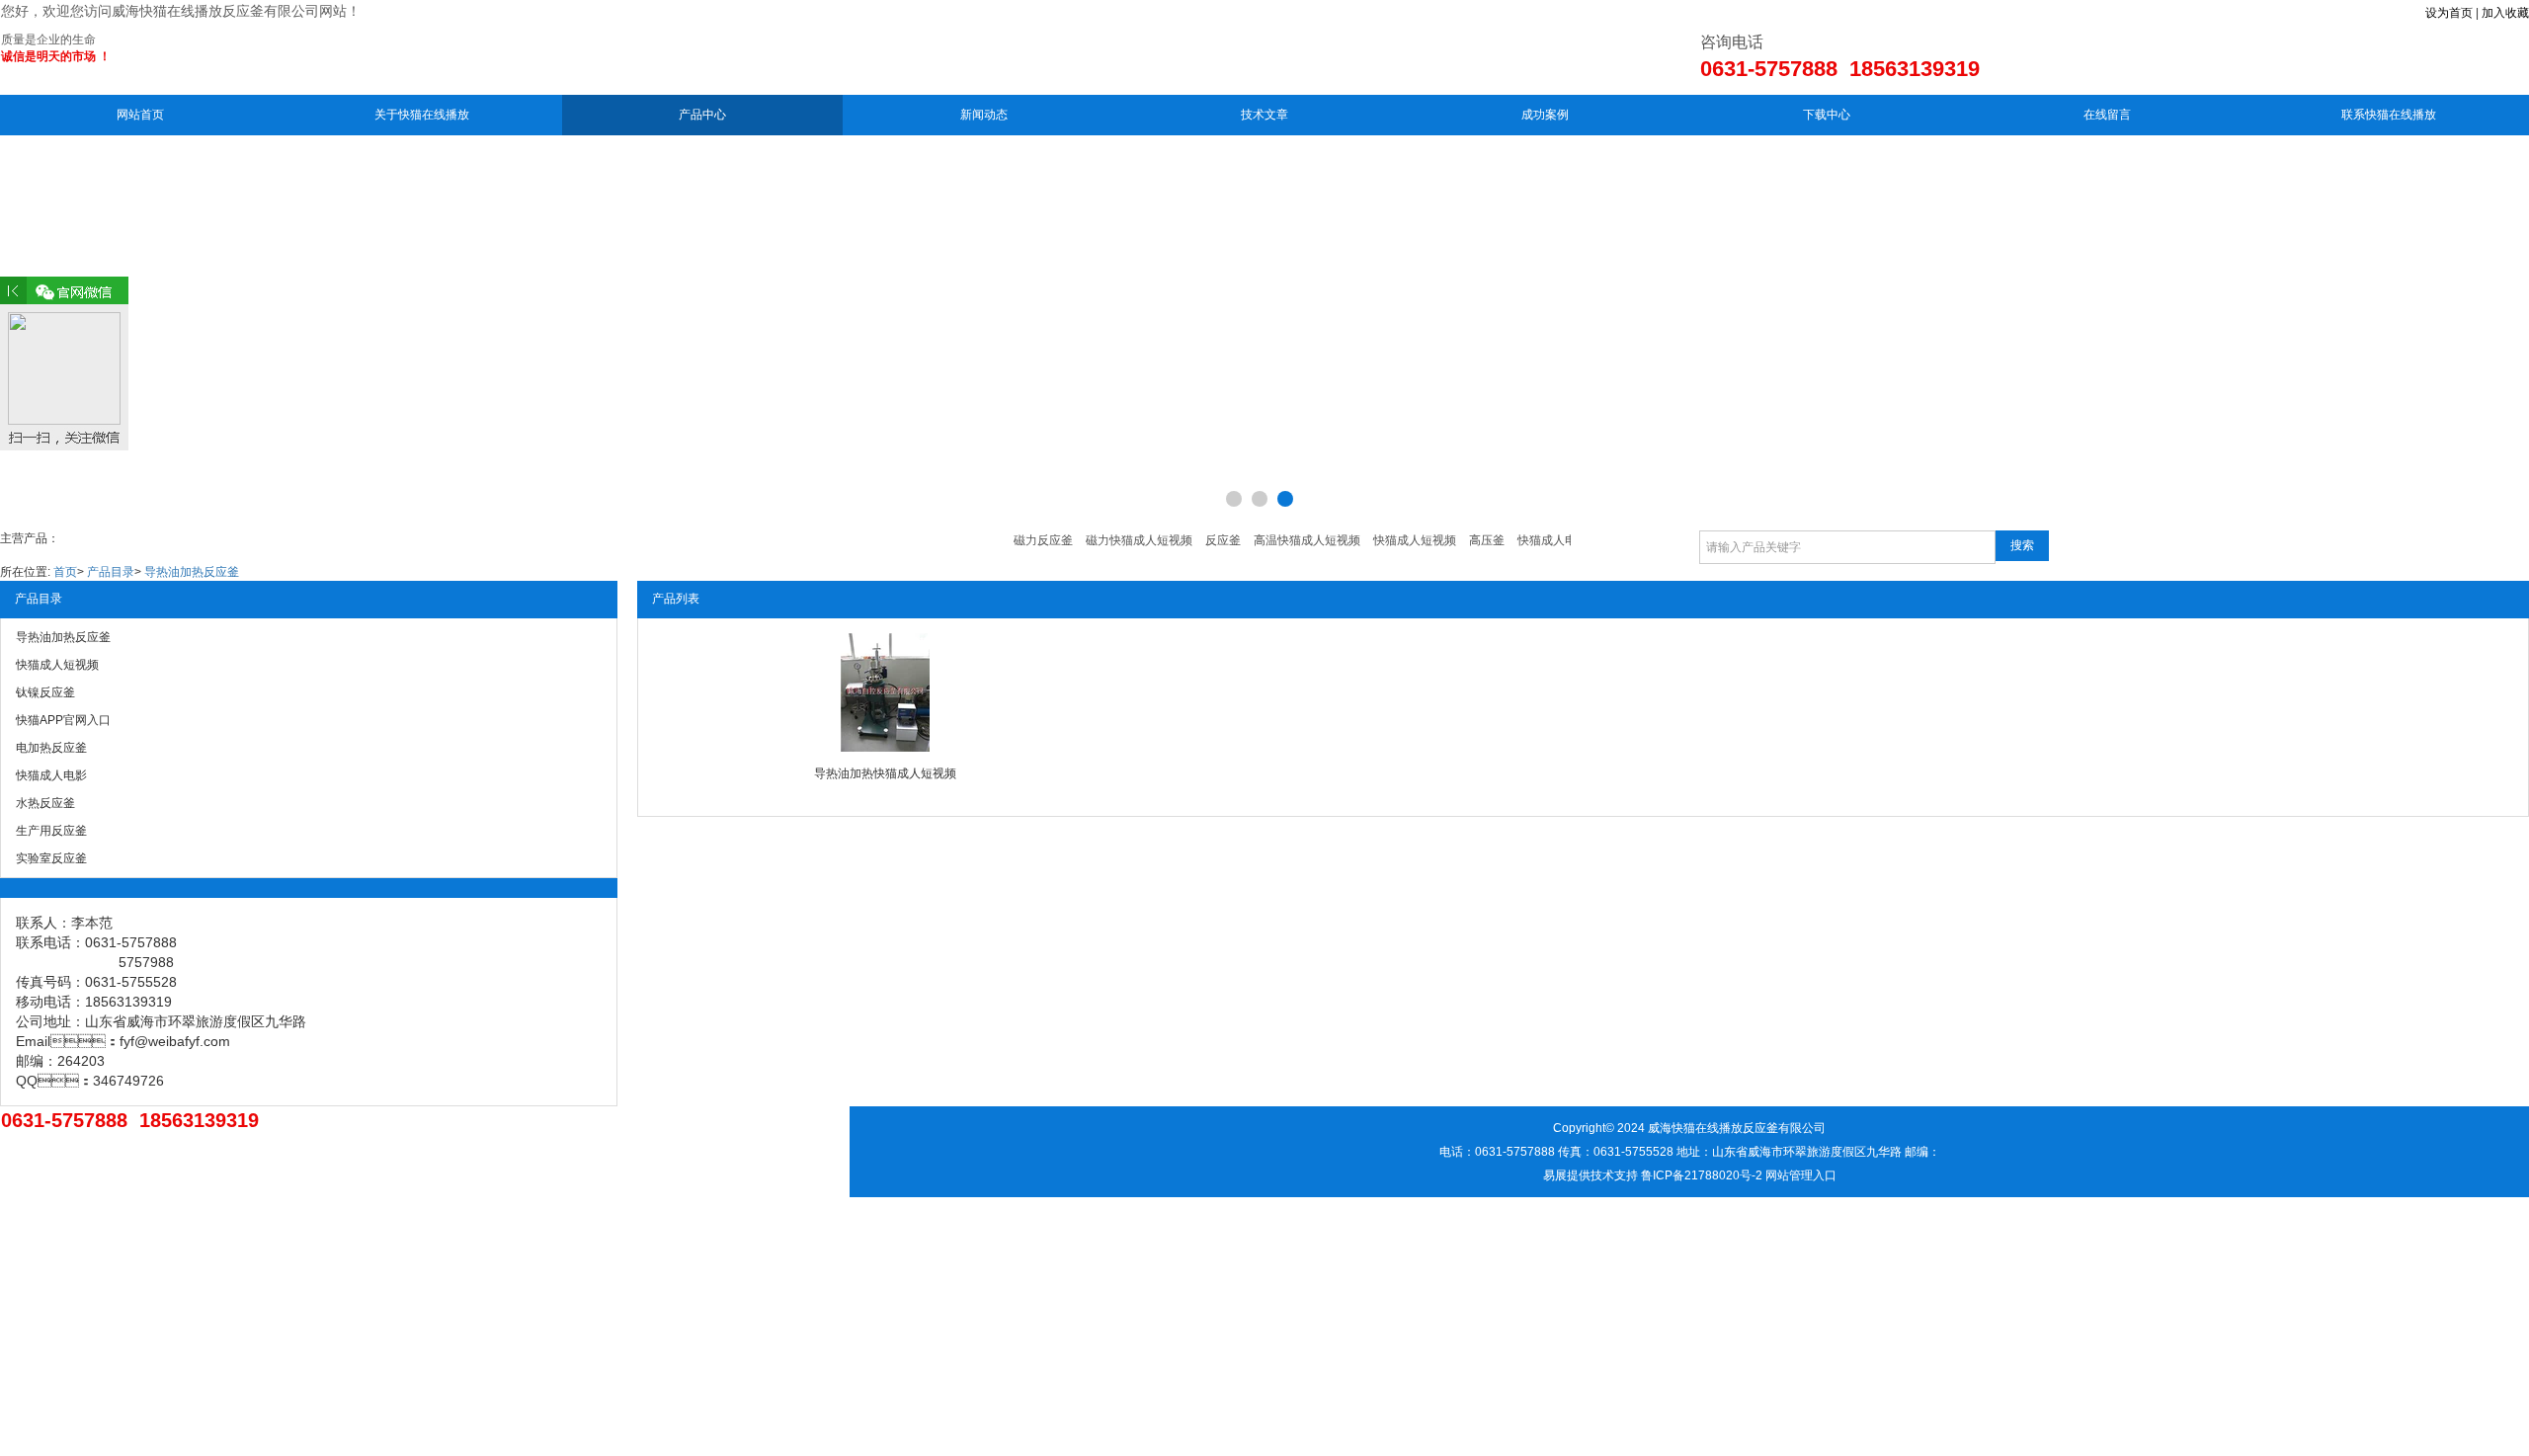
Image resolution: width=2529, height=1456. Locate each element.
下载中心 (1827, 115)
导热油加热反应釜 (192, 572)
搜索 (2022, 545)
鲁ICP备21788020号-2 (1702, 1175)
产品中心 (702, 115)
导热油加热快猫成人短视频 (885, 773)
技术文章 (1264, 115)
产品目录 (111, 572)
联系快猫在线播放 (2389, 115)
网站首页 (140, 115)
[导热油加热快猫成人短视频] (886, 692)
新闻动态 (984, 115)
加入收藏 (2505, 13)
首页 (65, 572)
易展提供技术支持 (1591, 1175)
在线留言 (2107, 115)
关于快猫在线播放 (422, 115)
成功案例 (1545, 115)
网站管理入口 (1801, 1175)
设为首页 (2449, 13)
